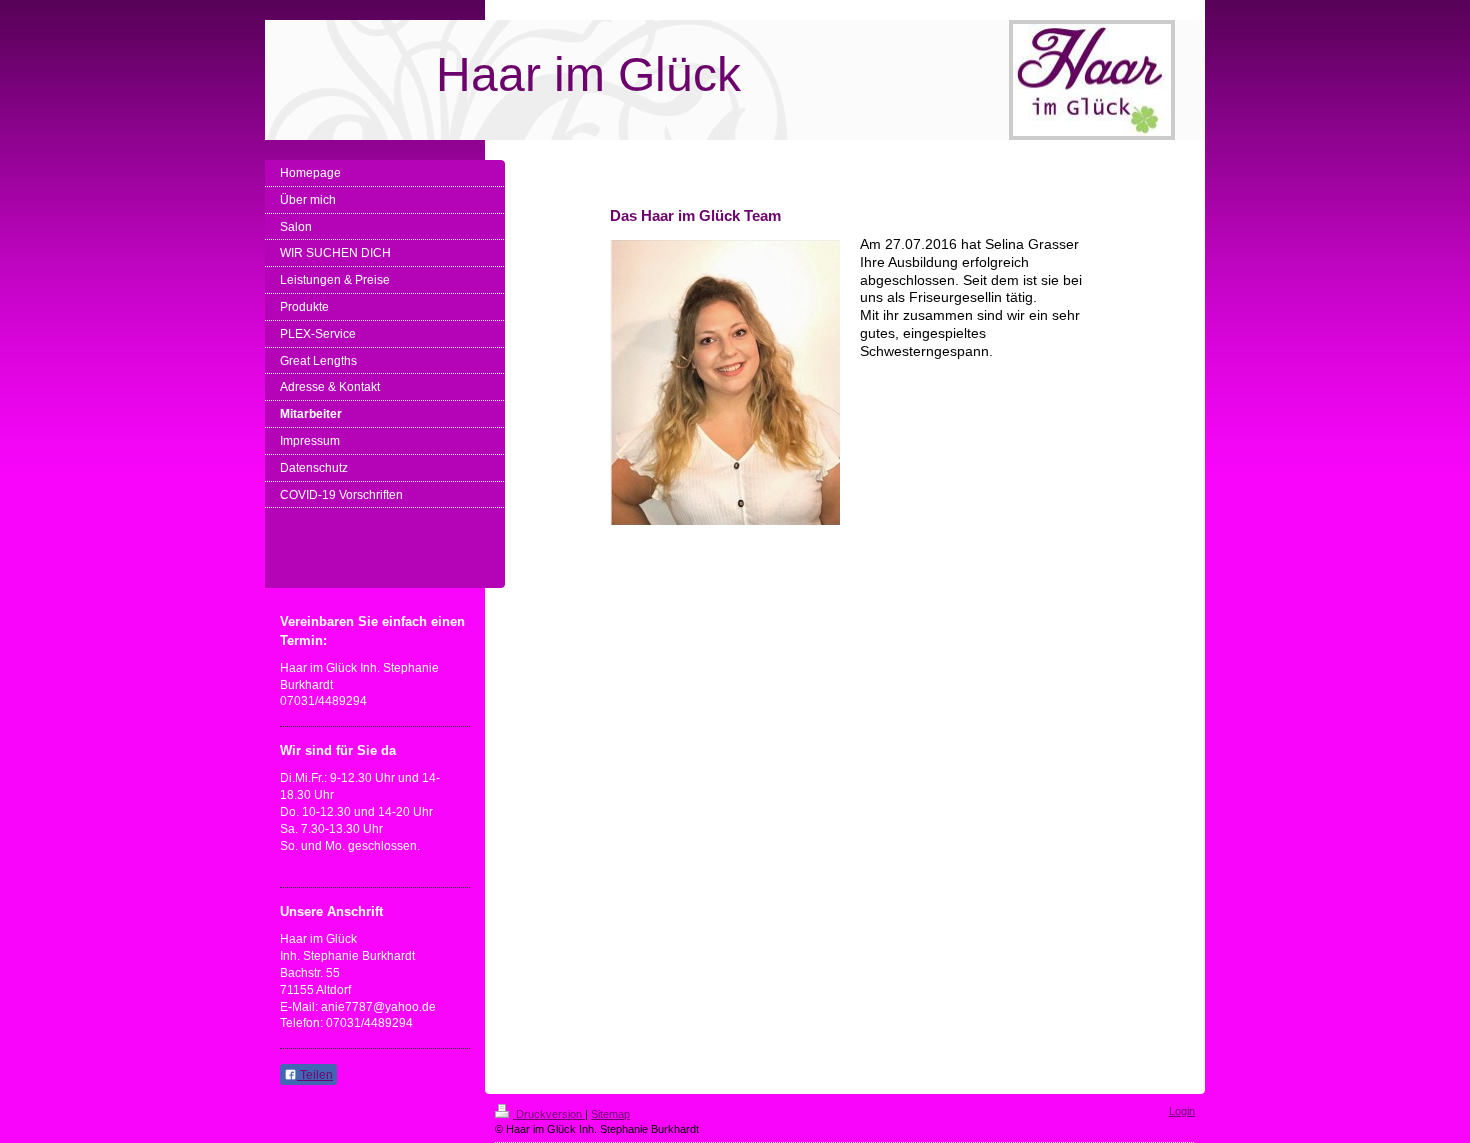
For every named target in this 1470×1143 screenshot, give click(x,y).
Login (1182, 1111)
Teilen (315, 1075)
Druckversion (549, 1114)
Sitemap (610, 1114)
